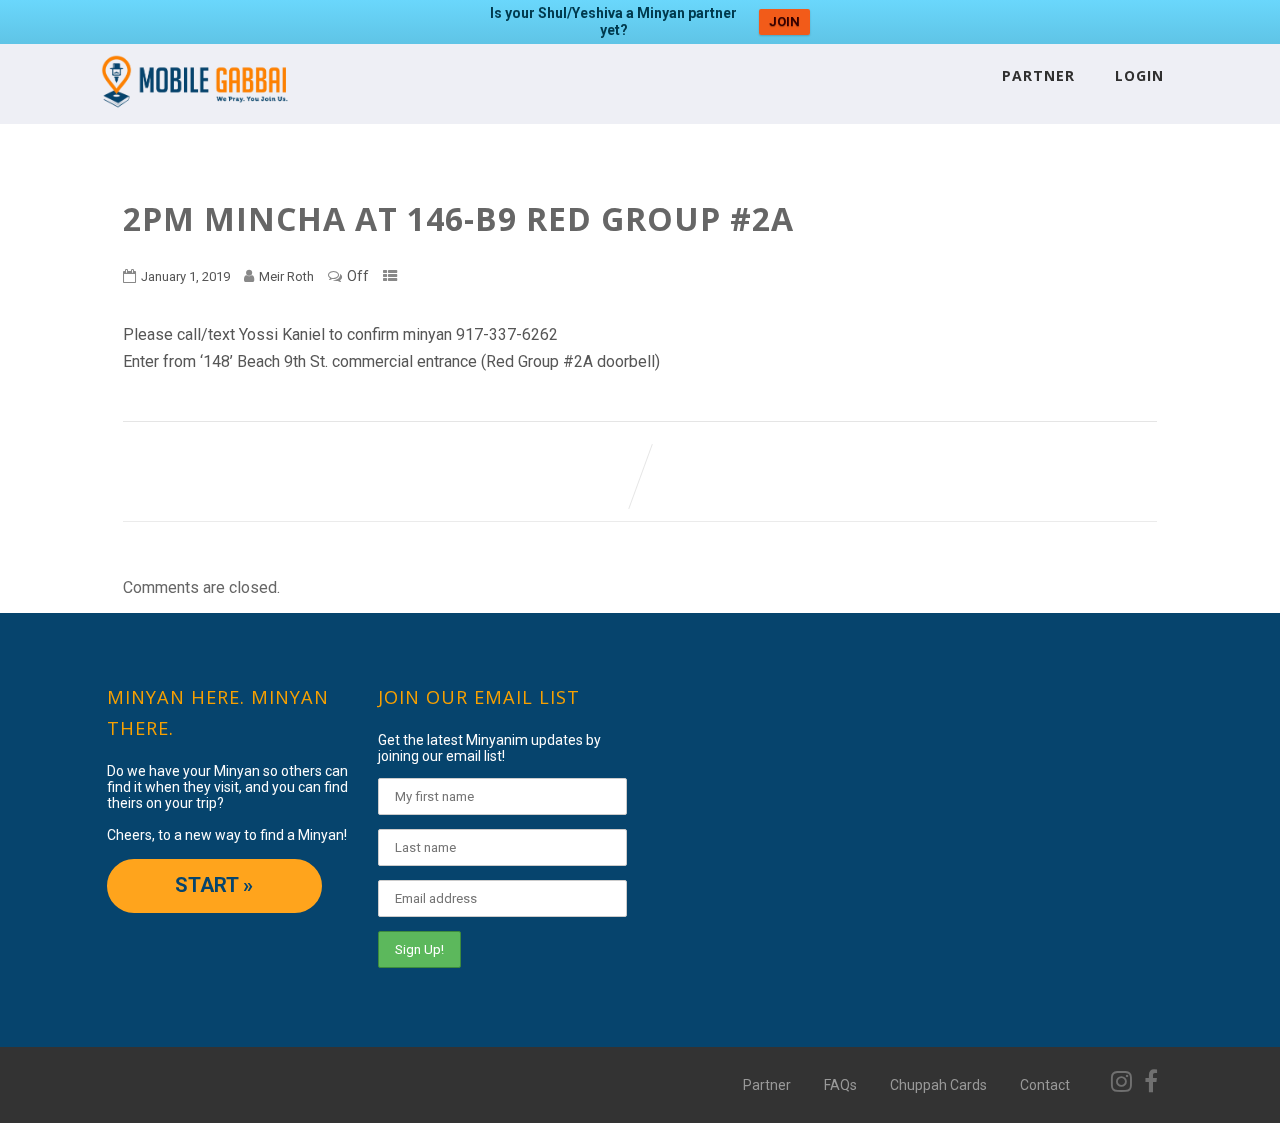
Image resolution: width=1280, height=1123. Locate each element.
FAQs (840, 1085)
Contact (1045, 1085)
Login (1139, 75)
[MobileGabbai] (193, 114)
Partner (1038, 75)
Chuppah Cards (938, 1085)
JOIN (784, 21)
